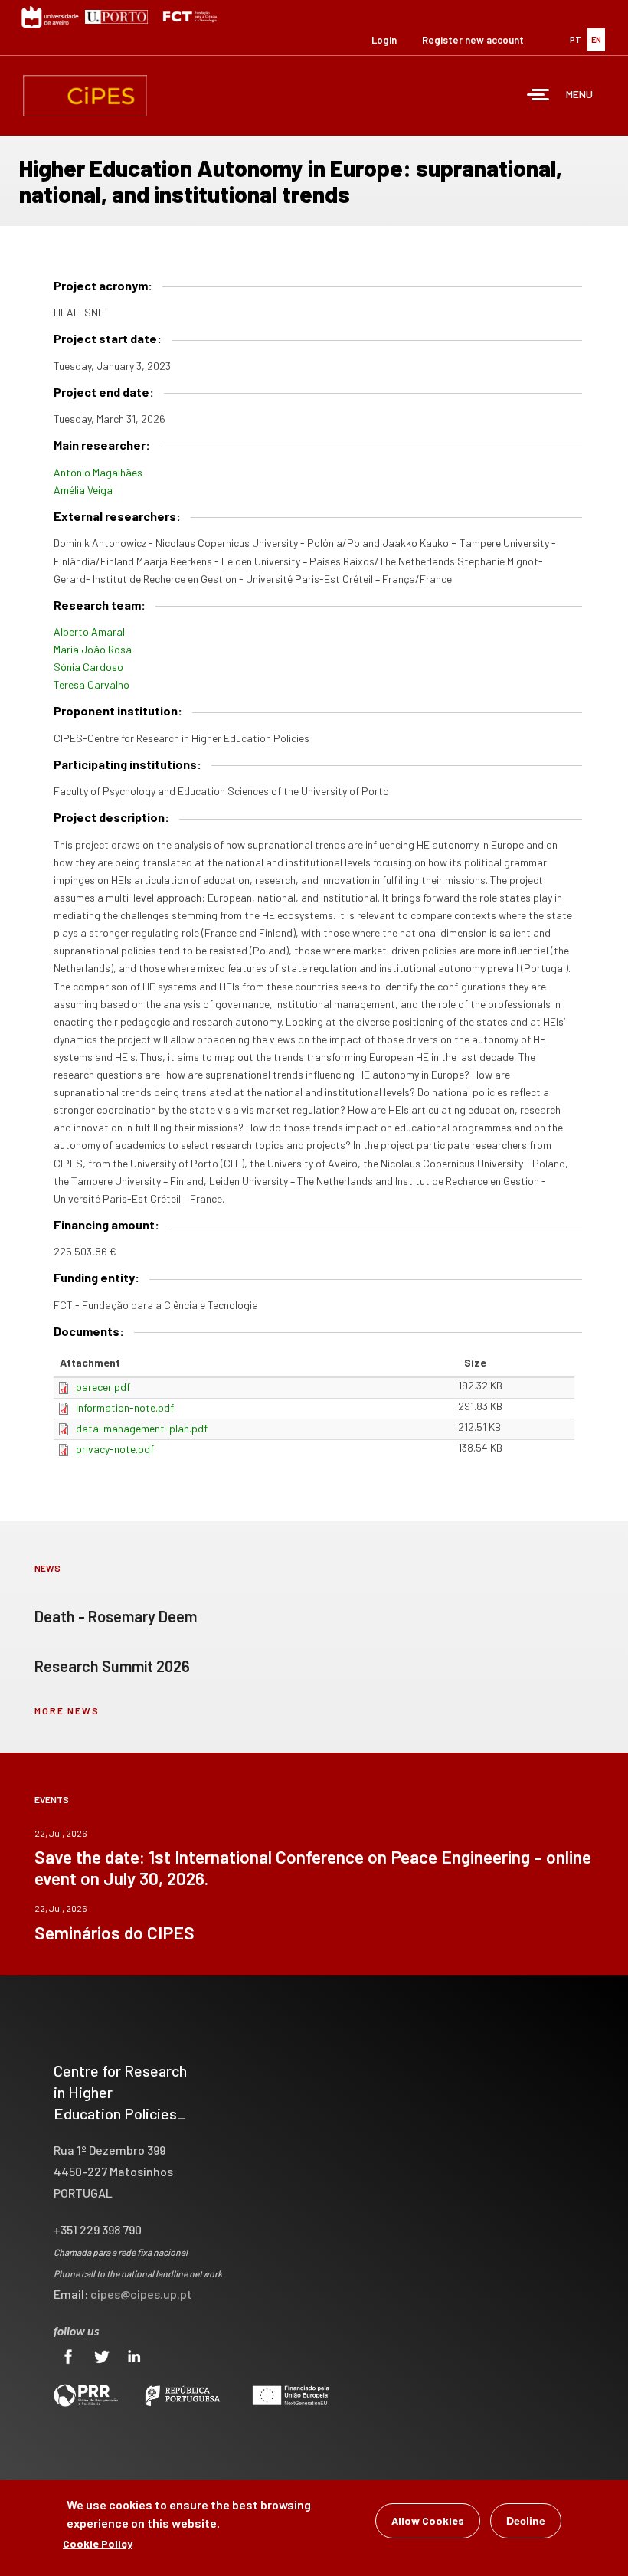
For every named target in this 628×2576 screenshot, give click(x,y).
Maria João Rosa (93, 649)
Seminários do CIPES (114, 1933)
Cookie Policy (98, 2543)
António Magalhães (98, 472)
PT (576, 39)
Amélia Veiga (83, 490)
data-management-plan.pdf (142, 1428)
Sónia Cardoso (88, 667)
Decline (526, 2521)
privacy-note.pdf (115, 1449)
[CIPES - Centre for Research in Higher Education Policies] (85, 96)
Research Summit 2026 (112, 1666)
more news (67, 1710)
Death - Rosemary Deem (116, 1616)
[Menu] (538, 96)
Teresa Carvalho (92, 684)
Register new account (473, 40)
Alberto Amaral (89, 632)
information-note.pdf (125, 1407)
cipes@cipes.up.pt (141, 2294)
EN (596, 39)
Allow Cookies (428, 2520)
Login (384, 40)
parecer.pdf (103, 1387)
